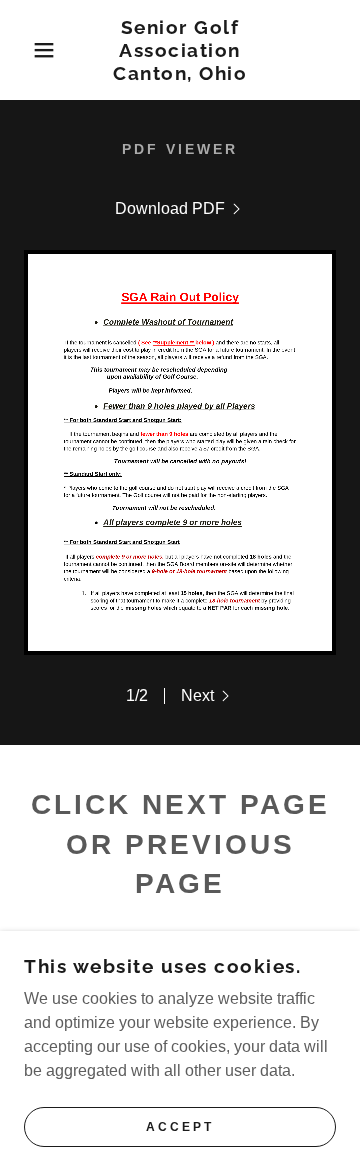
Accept (180, 1127)
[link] (180, 50)
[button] (29, 50)
